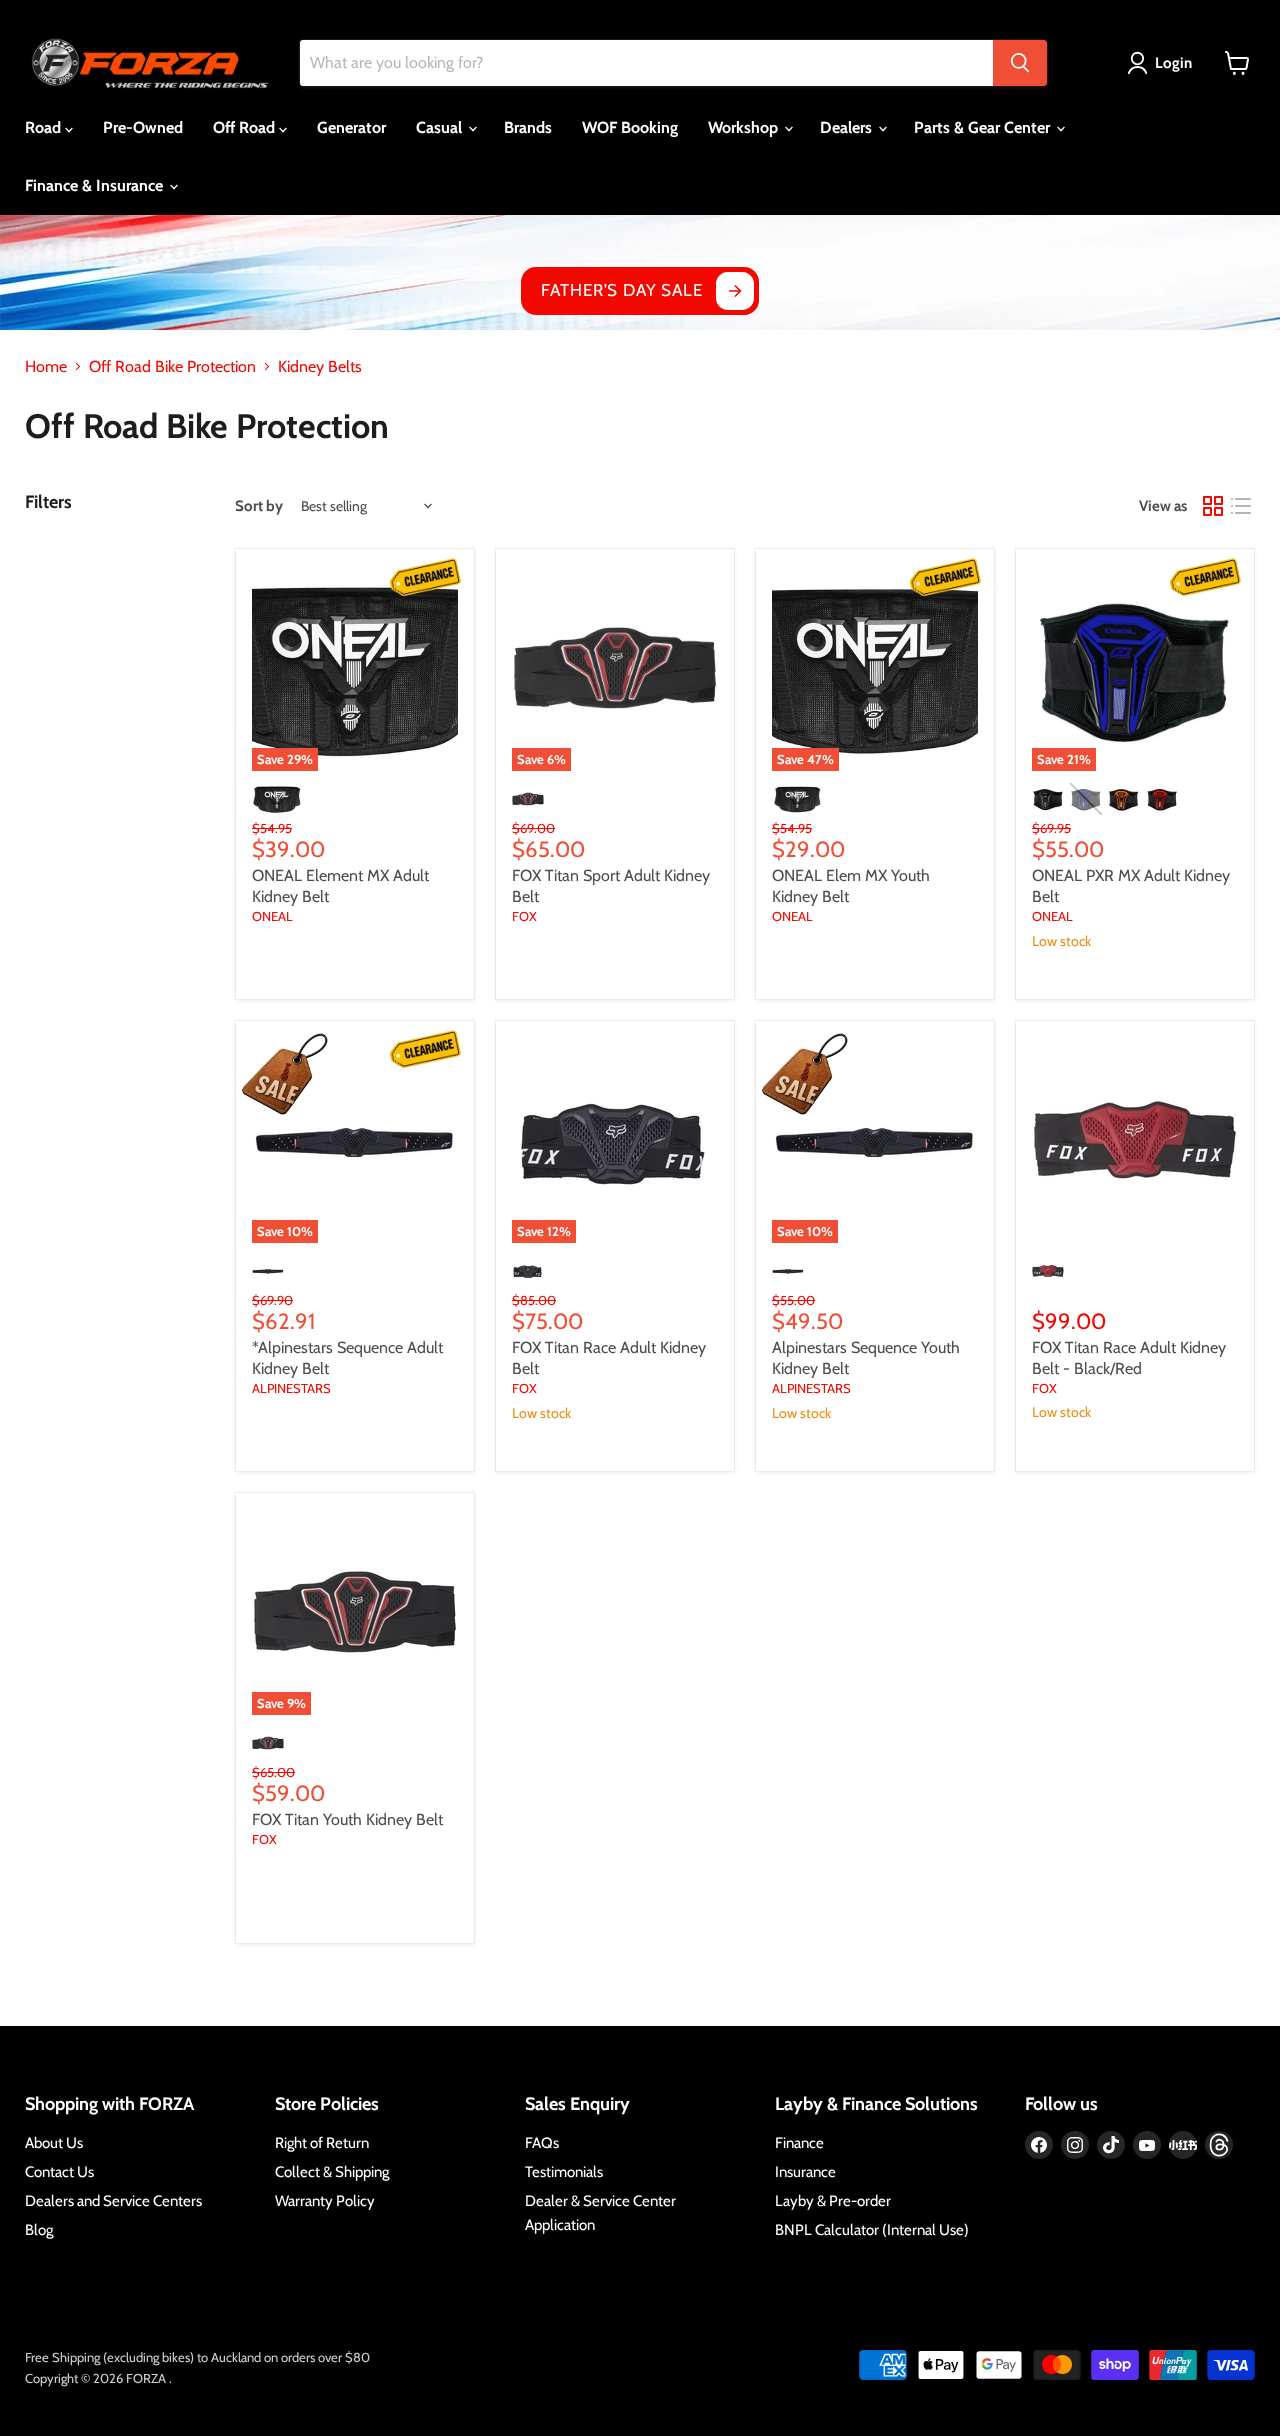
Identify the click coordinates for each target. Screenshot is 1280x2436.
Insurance (805, 2172)
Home (46, 367)
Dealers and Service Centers (113, 2201)
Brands (528, 127)
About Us (54, 2143)
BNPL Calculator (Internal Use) (872, 2230)
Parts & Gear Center (984, 127)
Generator (351, 127)
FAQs (542, 2143)
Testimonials (564, 2172)
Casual (441, 127)
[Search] (1020, 63)
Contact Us (59, 2172)
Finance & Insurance (96, 185)
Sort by (259, 506)
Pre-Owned (143, 127)
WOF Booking (630, 127)
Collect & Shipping (332, 2172)
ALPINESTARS (291, 1388)
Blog (39, 2230)
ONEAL (272, 916)
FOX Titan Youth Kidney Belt (347, 1819)
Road (45, 127)
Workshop (745, 127)
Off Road (246, 127)
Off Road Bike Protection (172, 367)
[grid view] (1213, 506)
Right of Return (322, 2143)
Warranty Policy (325, 2201)
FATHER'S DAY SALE (621, 290)
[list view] (1241, 506)
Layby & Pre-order (833, 2201)
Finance (799, 2143)
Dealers (848, 127)
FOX (524, 916)
